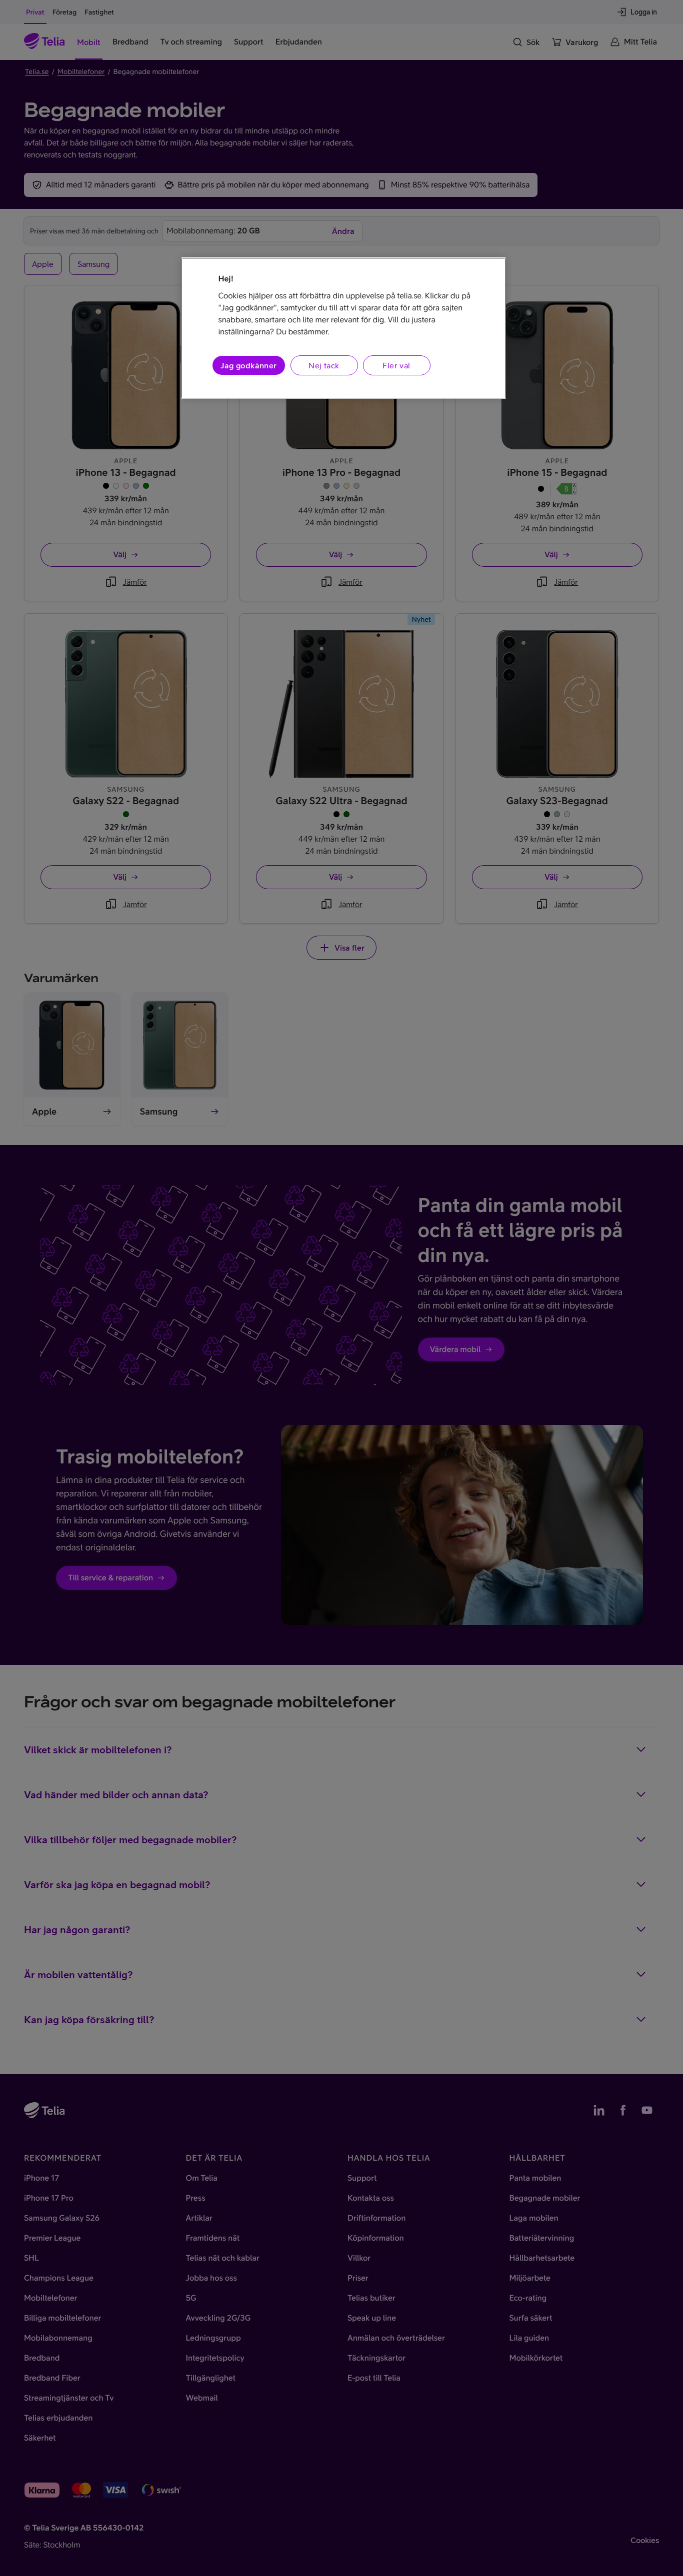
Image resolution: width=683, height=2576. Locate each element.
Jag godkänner (248, 365)
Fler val (396, 365)
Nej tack (324, 365)
